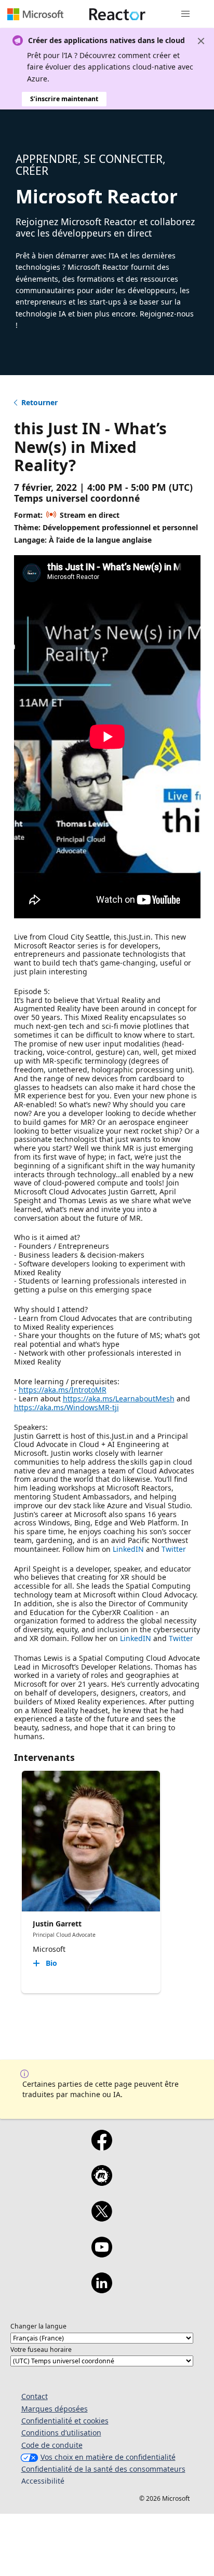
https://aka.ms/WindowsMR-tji (66, 1407)
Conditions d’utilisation (61, 2433)
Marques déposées (55, 2409)
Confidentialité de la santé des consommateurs (103, 2469)
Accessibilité (43, 2481)
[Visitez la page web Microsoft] (35, 14)
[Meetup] (102, 2182)
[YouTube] (102, 2254)
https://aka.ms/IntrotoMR (63, 1390)
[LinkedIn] (102, 2290)
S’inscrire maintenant (64, 99)
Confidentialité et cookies (65, 2421)
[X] (102, 2218)
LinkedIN (128, 1549)
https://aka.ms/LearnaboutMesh (119, 1399)
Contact (35, 2396)
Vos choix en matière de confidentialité (108, 2457)
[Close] (201, 41)
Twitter (174, 1549)
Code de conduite (52, 2445)
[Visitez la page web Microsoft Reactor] (117, 14)
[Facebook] (102, 2147)
